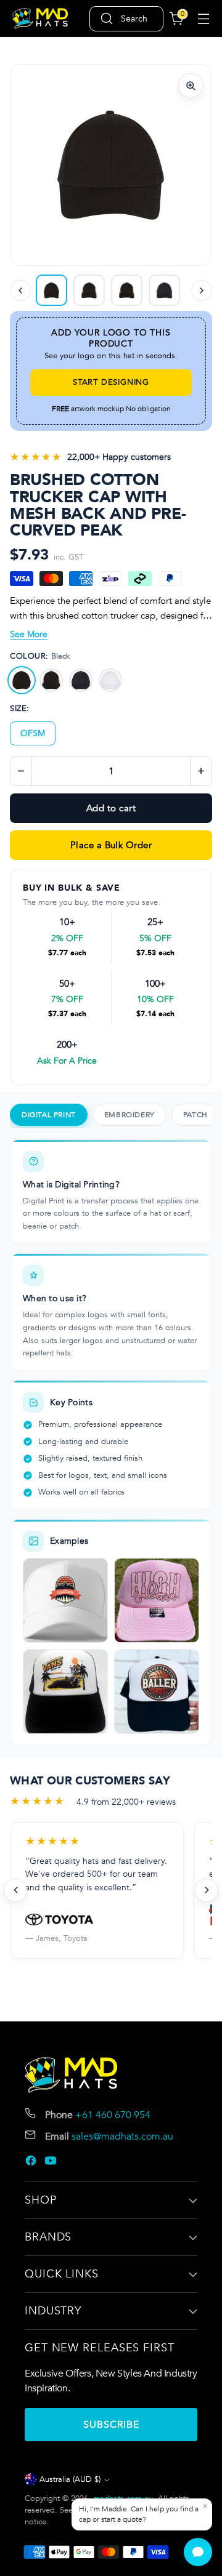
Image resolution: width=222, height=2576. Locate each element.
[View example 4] (157, 1691)
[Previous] (20, 291)
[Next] (202, 291)
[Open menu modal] (203, 19)
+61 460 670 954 (113, 2115)
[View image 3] (127, 290)
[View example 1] (65, 1600)
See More (29, 634)
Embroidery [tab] (129, 1115)
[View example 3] (65, 1691)
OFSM (33, 733)
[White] (110, 680)
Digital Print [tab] (49, 1115)
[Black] (22, 680)
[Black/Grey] (51, 680)
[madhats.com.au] (40, 19)
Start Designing (111, 382)
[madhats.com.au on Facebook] (32, 2163)
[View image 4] (164, 290)
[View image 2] (51, 290)
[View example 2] (157, 1600)
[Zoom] (191, 86)
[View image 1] (89, 290)
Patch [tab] (195, 1115)
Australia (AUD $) (70, 2479)
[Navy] (81, 680)
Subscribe (111, 2425)
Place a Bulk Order (111, 845)
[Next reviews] (207, 1890)
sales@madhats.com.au (122, 2137)
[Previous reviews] (15, 1890)
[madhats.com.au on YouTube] (52, 2163)
